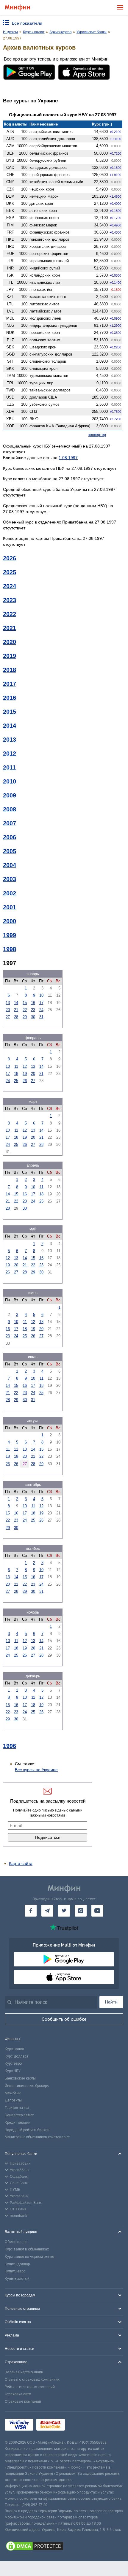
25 (16, 1081)
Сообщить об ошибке (64, 2019)
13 (8, 1003)
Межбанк (13, 2093)
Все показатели (27, 23)
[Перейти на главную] (17, 8)
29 (25, 1017)
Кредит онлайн (18, 2123)
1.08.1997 (68, 458)
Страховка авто (18, 2394)
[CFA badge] (81, 2426)
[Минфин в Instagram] (81, 1911)
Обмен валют (16, 2242)
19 (25, 1074)
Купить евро (15, 2271)
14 (16, 1003)
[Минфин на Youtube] (97, 1911)
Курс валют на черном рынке (29, 2257)
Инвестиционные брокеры (27, 2086)
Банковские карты (20, 2078)
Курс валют (14, 2049)
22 (25, 1010)
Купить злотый (17, 2279)
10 (41, 995)
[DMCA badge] (64, 2547)
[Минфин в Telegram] (47, 1911)
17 (41, 1003)
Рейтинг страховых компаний (30, 2387)
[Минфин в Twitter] (64, 1911)
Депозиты (13, 2100)
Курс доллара (17, 2056)
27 (8, 1017)
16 (33, 1003)
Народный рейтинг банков (27, 2130)
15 (25, 1003)
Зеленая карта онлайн (24, 2372)
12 (25, 1066)
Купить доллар (17, 2264)
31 (41, 1017)
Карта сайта (21, 1863)
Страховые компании (23, 2401)
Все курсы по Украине (36, 1770)
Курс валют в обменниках (27, 2249)
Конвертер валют (19, 2115)
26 (25, 1081)
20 (8, 1010)
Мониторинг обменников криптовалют (37, 2137)
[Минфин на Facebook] (31, 1911)
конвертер (97, 435)
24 (41, 1010)
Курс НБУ (13, 2071)
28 (16, 1017)
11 (16, 1066)
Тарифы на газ (17, 2108)
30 (33, 1017)
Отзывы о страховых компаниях (32, 2380)
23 (33, 1010)
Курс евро (13, 2063)
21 (16, 1010)
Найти (111, 2002)
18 (16, 1074)
